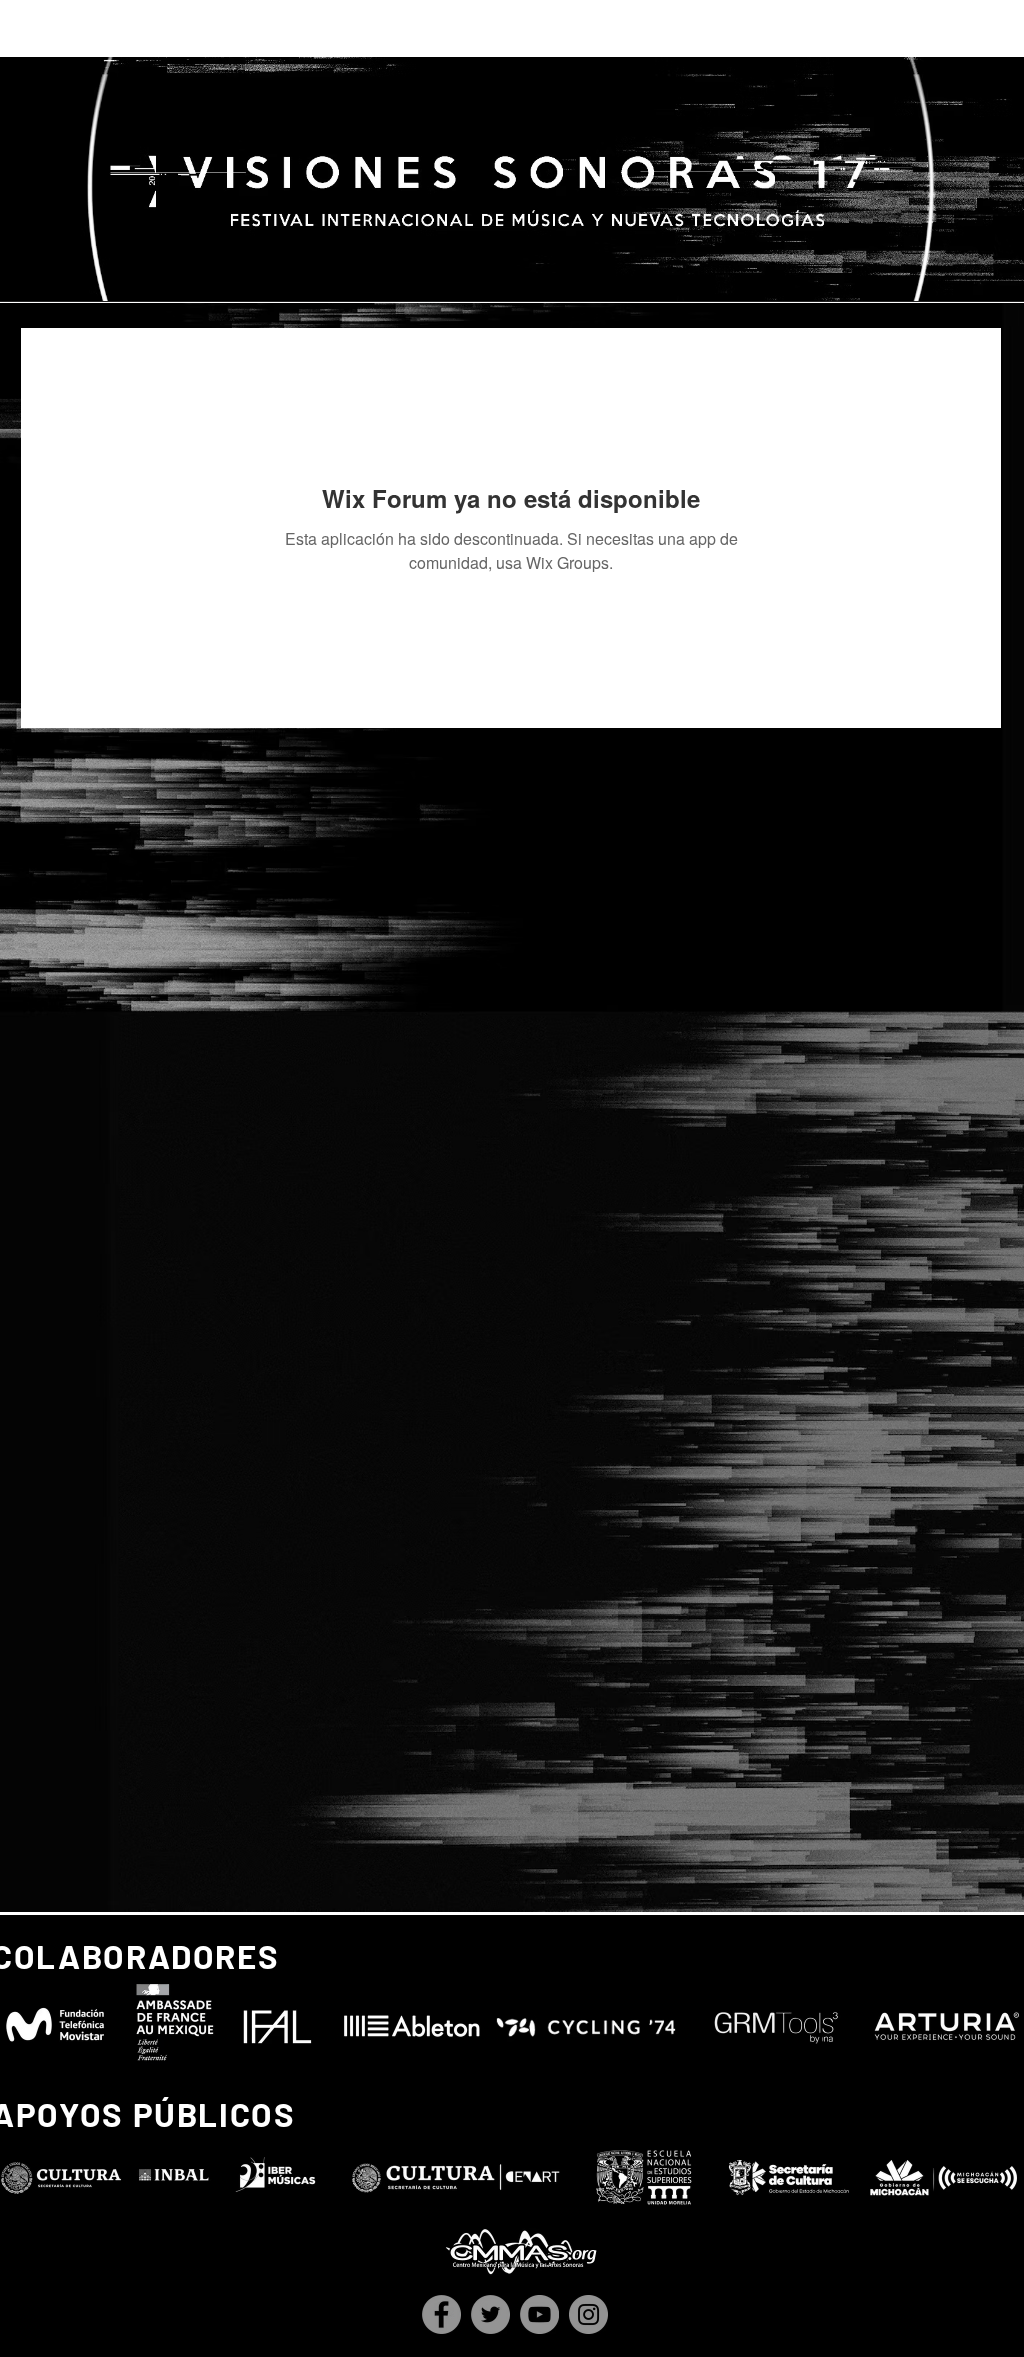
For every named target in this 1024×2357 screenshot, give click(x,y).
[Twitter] (490, 2314)
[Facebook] (441, 2314)
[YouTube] (539, 2314)
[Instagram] (588, 2314)
